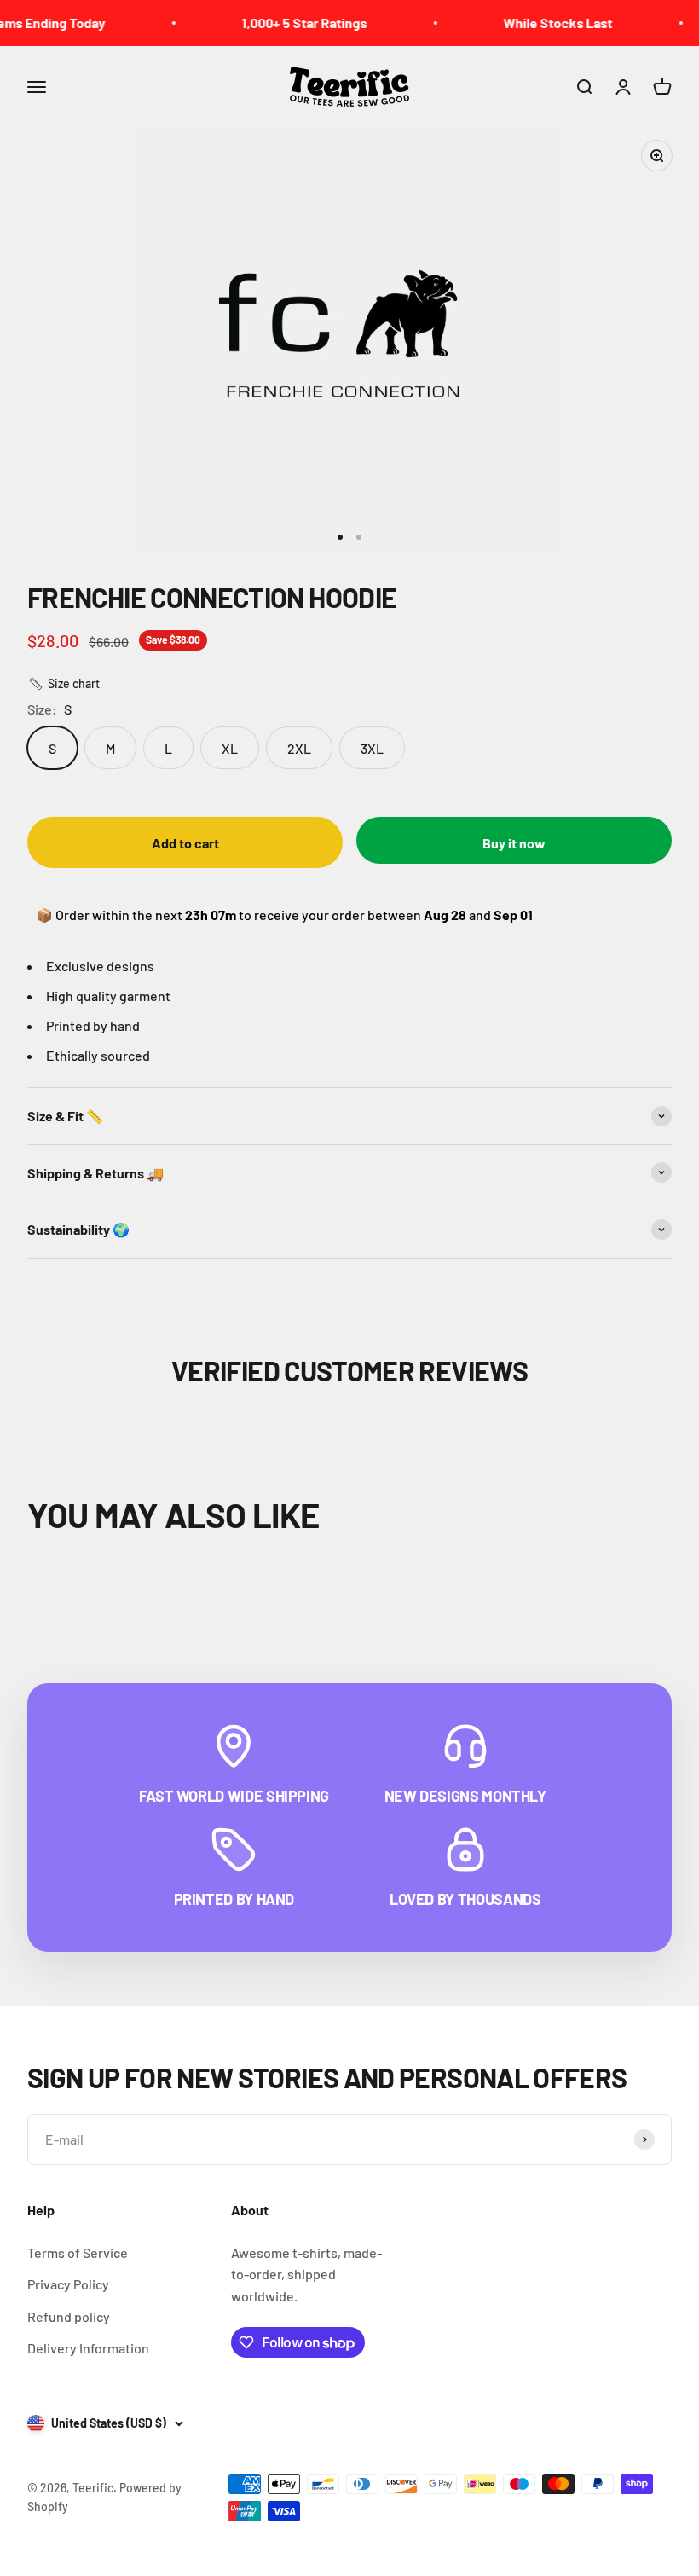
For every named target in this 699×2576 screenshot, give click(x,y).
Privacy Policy (68, 2284)
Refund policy (69, 2316)
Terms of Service (78, 2252)
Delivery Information (88, 2348)
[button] (64, 684)
